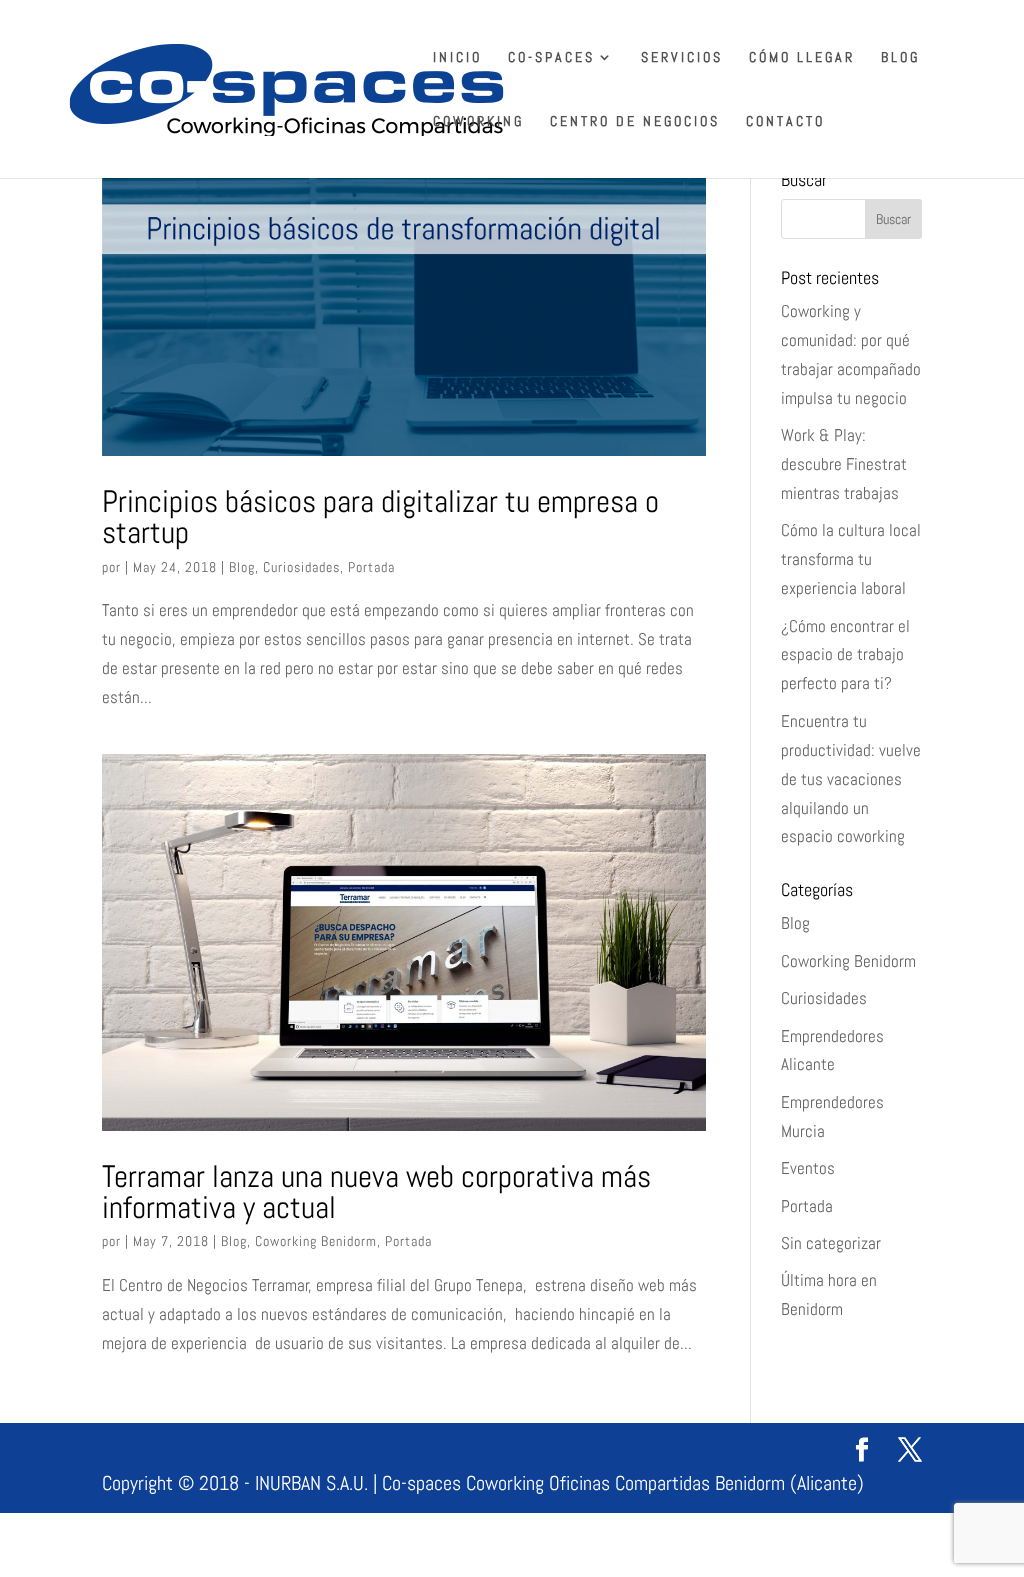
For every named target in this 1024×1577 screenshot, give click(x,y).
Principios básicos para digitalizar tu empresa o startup (380, 516)
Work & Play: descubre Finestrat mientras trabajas (844, 464)
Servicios (682, 58)
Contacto (785, 122)
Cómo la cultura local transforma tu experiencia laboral (851, 559)
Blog (900, 58)
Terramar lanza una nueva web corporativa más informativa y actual (376, 1191)
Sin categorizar (831, 1243)
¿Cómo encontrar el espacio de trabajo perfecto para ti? (845, 655)
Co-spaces (551, 58)
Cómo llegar (802, 58)
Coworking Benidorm (316, 1241)
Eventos (808, 1168)
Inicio (457, 58)
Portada (371, 567)
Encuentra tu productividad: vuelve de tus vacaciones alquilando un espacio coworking (851, 779)
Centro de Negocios (635, 122)
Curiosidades (301, 567)
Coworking (478, 122)
